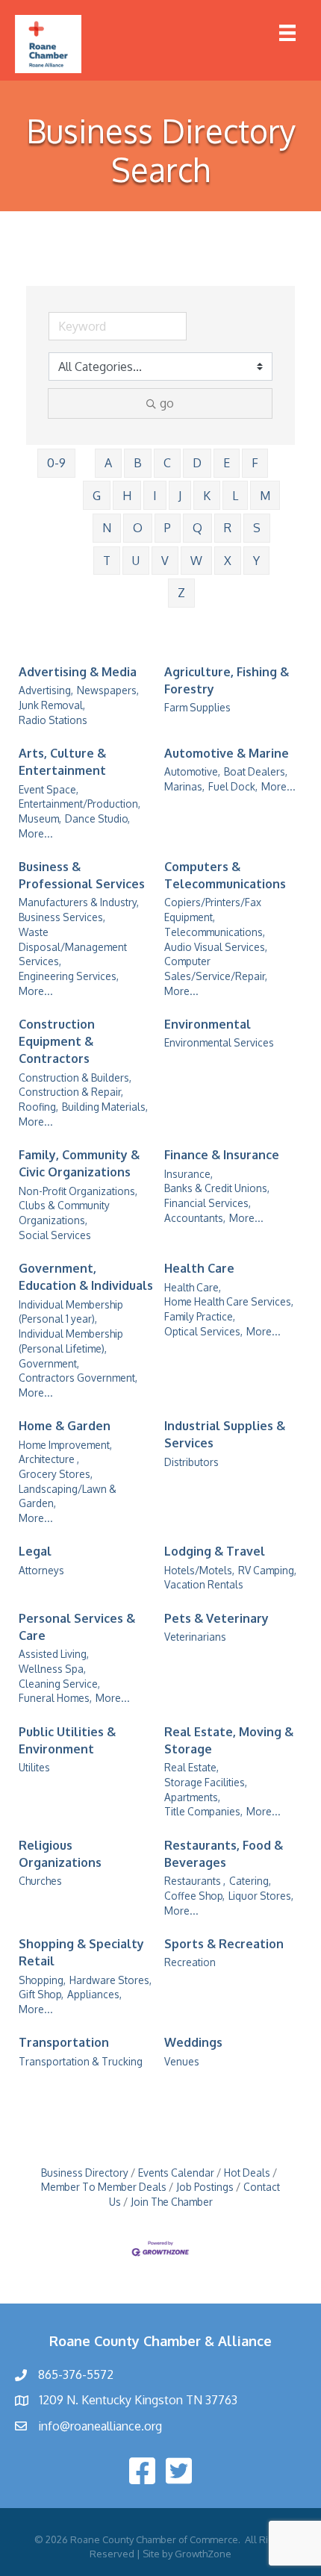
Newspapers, (108, 690)
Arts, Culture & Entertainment (62, 762)
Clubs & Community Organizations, (64, 1213)
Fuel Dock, (233, 786)
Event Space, (49, 789)
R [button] (228, 528)
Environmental (208, 1024)
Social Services (55, 1235)
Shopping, (42, 1980)
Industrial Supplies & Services (225, 1434)
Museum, (40, 818)
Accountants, (195, 1218)
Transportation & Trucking (81, 2061)
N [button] (107, 528)
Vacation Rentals (204, 1584)
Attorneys (41, 1570)
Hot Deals (247, 2173)
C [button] (167, 463)
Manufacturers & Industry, (79, 902)
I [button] (155, 496)
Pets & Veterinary (216, 1618)
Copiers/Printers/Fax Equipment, (213, 910)
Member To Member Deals (104, 2187)
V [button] (165, 561)
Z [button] (181, 593)
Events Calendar (176, 2173)
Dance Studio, (97, 818)
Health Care (199, 1268)
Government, (49, 1363)
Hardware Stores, (110, 1980)
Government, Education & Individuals (86, 1277)
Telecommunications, (215, 932)
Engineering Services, (69, 976)
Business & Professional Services (82, 875)
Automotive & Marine (227, 753)
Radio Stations (53, 720)
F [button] (255, 463)
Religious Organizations (60, 1854)
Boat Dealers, (256, 771)
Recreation (190, 1962)
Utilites (34, 1767)
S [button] (257, 528)
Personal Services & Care (77, 1627)
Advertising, (46, 690)
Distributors (191, 1462)
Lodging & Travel (215, 1551)
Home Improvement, (65, 1445)
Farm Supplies (197, 707)
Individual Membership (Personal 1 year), (71, 1312)
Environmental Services (219, 1042)
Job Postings (205, 2187)
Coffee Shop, (194, 1896)
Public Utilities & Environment (67, 1740)
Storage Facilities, (206, 1782)
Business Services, (62, 917)
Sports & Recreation (224, 1944)
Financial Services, (208, 1203)
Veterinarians (195, 1637)
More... (36, 833)
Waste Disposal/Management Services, (73, 946)
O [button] (138, 528)
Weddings (193, 2042)
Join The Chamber (172, 2202)
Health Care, (193, 1287)
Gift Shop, (41, 1994)
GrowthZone (203, 2554)
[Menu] (287, 33)
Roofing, (38, 1107)
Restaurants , (195, 1881)
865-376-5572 (76, 2374)
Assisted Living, (54, 1654)
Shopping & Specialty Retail (81, 1952)
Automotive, (192, 771)
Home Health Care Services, (229, 1301)
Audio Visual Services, (216, 947)
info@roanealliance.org (100, 2426)
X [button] (228, 561)
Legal (35, 1551)
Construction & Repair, (71, 1092)
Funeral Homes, (55, 1698)
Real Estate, (191, 1767)
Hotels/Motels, (199, 1570)
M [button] (265, 496)
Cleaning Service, (59, 1684)
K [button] (207, 496)
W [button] (196, 561)
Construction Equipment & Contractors (57, 1041)
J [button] (180, 496)
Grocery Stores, (56, 1474)
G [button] (97, 496)
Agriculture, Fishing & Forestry (227, 680)
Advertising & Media (78, 672)
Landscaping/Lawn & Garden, (68, 1496)
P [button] (168, 528)
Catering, (250, 1881)
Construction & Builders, (75, 1078)
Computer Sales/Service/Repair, (216, 969)
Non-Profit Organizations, (78, 1191)
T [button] (107, 561)
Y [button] (256, 561)
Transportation (64, 2042)
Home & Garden (65, 1426)
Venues (182, 2061)
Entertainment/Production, (80, 804)
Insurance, (188, 1174)
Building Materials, (105, 1107)
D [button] (197, 463)
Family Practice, (200, 1316)
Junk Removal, (52, 705)
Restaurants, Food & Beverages (224, 1854)
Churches (40, 1881)
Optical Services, (203, 1331)
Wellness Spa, (52, 1669)
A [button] (108, 463)
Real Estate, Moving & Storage (229, 1740)
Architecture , (49, 1459)
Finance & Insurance (222, 1155)
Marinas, (184, 786)
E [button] (227, 463)
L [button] (235, 496)
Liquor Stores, (261, 1896)
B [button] (138, 463)
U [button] (136, 561)
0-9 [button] (56, 463)
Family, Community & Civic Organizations (79, 1163)
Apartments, (192, 1797)
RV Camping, (267, 1570)
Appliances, (94, 1994)
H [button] (127, 496)
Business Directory (85, 2173)
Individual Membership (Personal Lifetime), (71, 1341)
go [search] (167, 403)
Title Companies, (203, 1811)
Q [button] (197, 528)
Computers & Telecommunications (225, 875)
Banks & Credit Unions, (217, 1188)
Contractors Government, (78, 1378)
